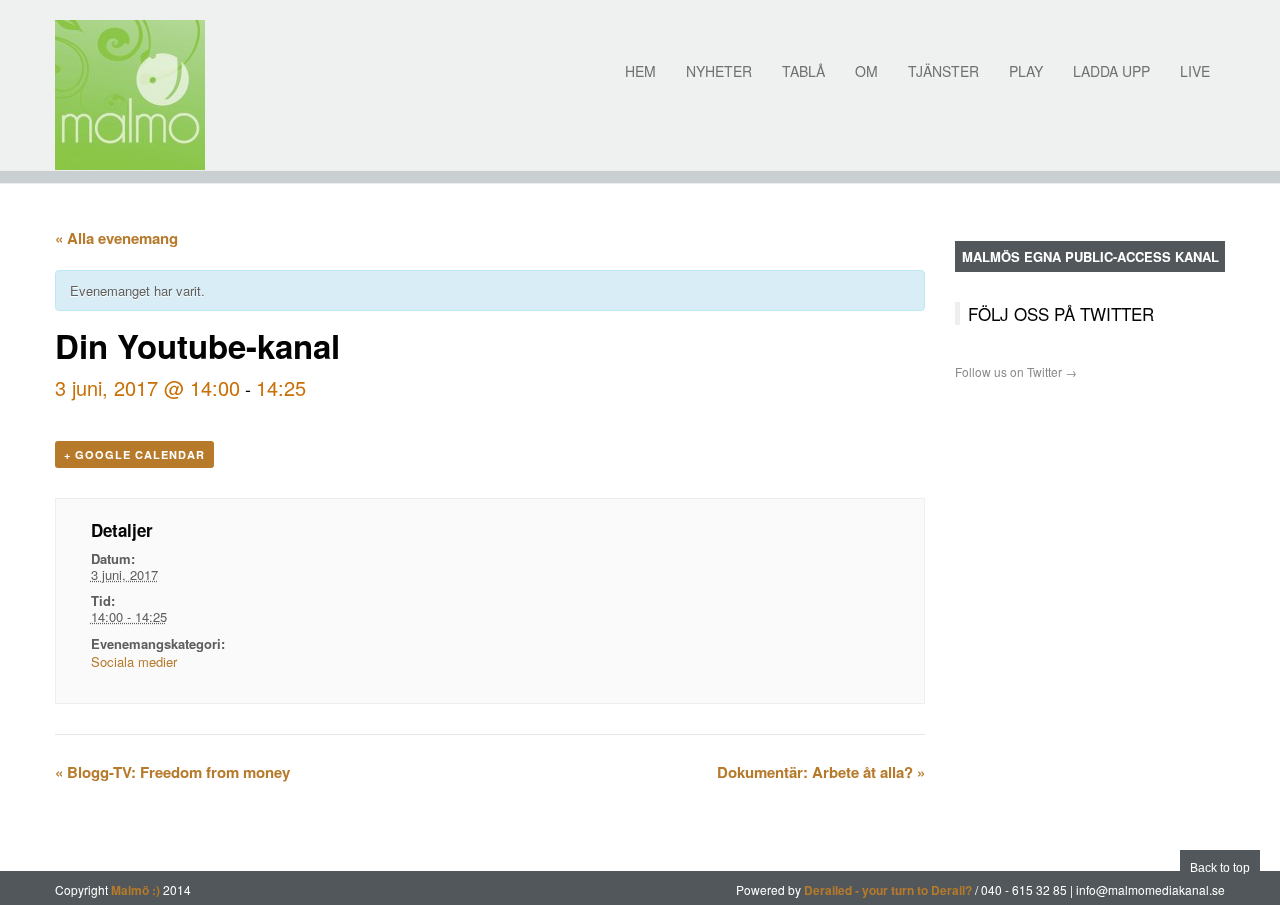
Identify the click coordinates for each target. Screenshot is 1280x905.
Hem (640, 71)
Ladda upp (1111, 71)
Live (1195, 71)
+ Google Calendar (134, 454)
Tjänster (943, 71)
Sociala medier (134, 661)
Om (866, 71)
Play (1026, 71)
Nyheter (719, 71)
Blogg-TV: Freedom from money (172, 772)
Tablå (803, 71)
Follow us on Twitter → (1016, 371)
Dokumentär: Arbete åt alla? (821, 772)
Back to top (1220, 868)
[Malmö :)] (130, 95)
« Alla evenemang (116, 238)
